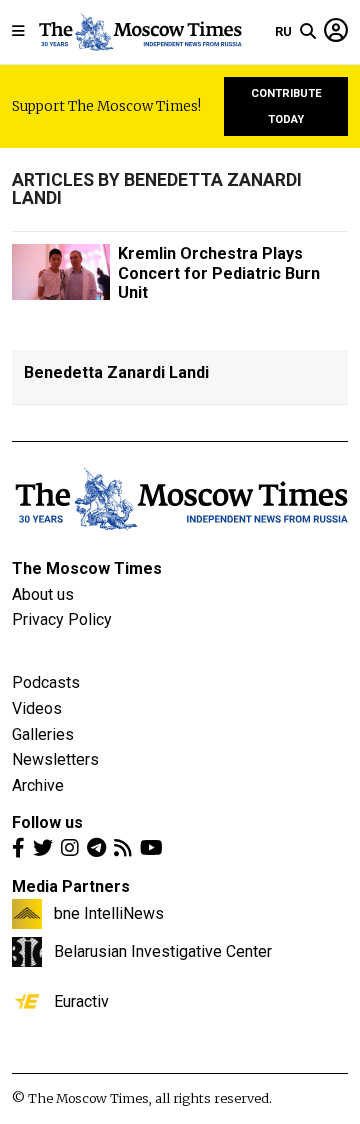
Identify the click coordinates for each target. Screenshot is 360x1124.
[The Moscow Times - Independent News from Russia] (139, 32)
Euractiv (81, 1001)
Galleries (43, 734)
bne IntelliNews (109, 913)
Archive (38, 785)
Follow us (47, 822)
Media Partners (71, 886)
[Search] (308, 32)
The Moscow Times (87, 568)
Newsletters (55, 759)
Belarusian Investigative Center (163, 951)
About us (43, 594)
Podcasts (46, 682)
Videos (37, 708)
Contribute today (286, 106)
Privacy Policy (62, 619)
